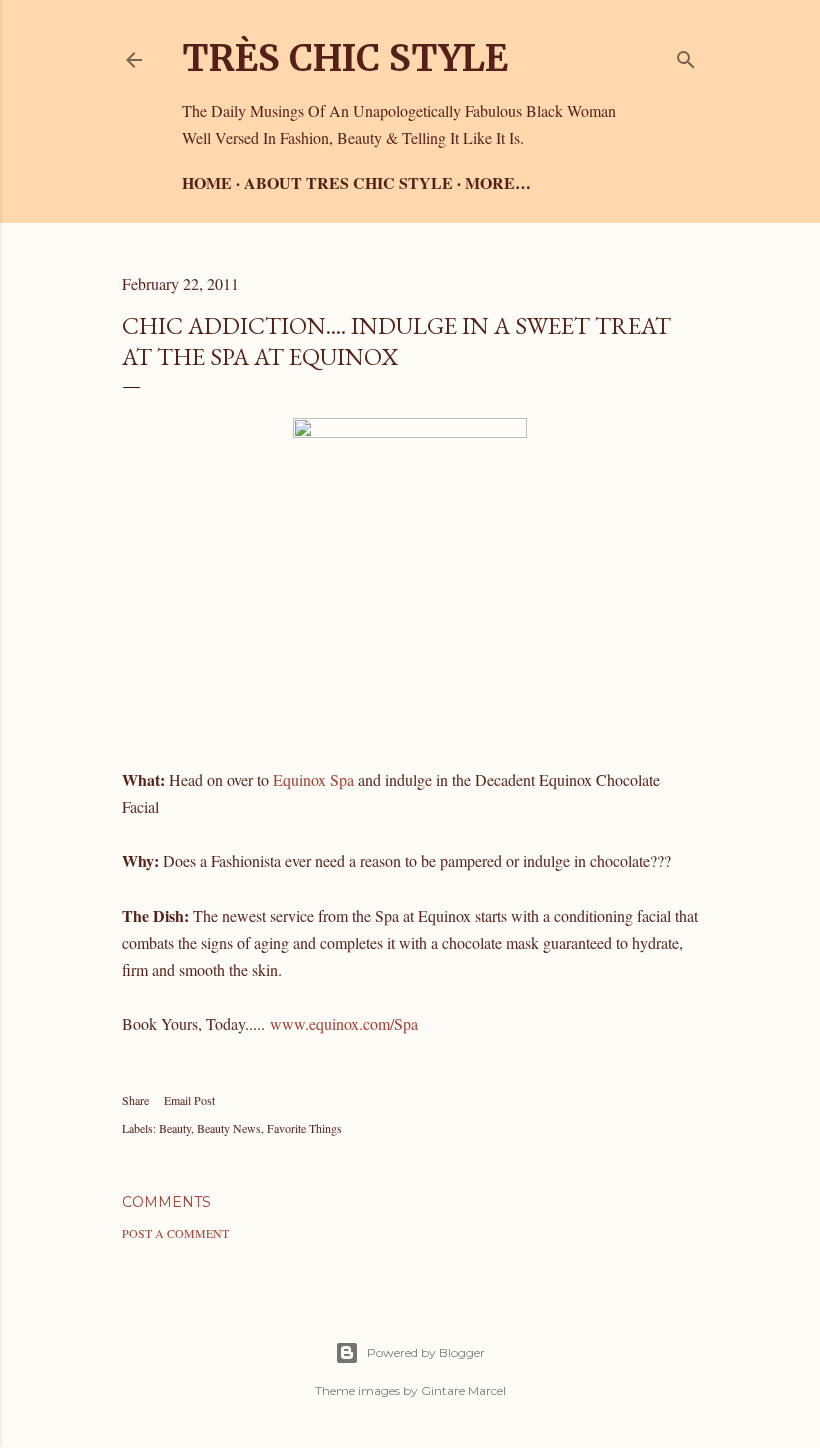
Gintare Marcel (463, 1390)
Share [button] (135, 1100)
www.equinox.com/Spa (344, 1023)
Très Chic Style (345, 58)
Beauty (175, 1128)
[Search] (686, 55)
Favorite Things (304, 1128)
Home (207, 182)
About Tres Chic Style (348, 182)
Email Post (189, 1100)
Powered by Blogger (426, 1352)
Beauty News (229, 1128)
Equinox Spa (313, 779)
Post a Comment (175, 1233)
